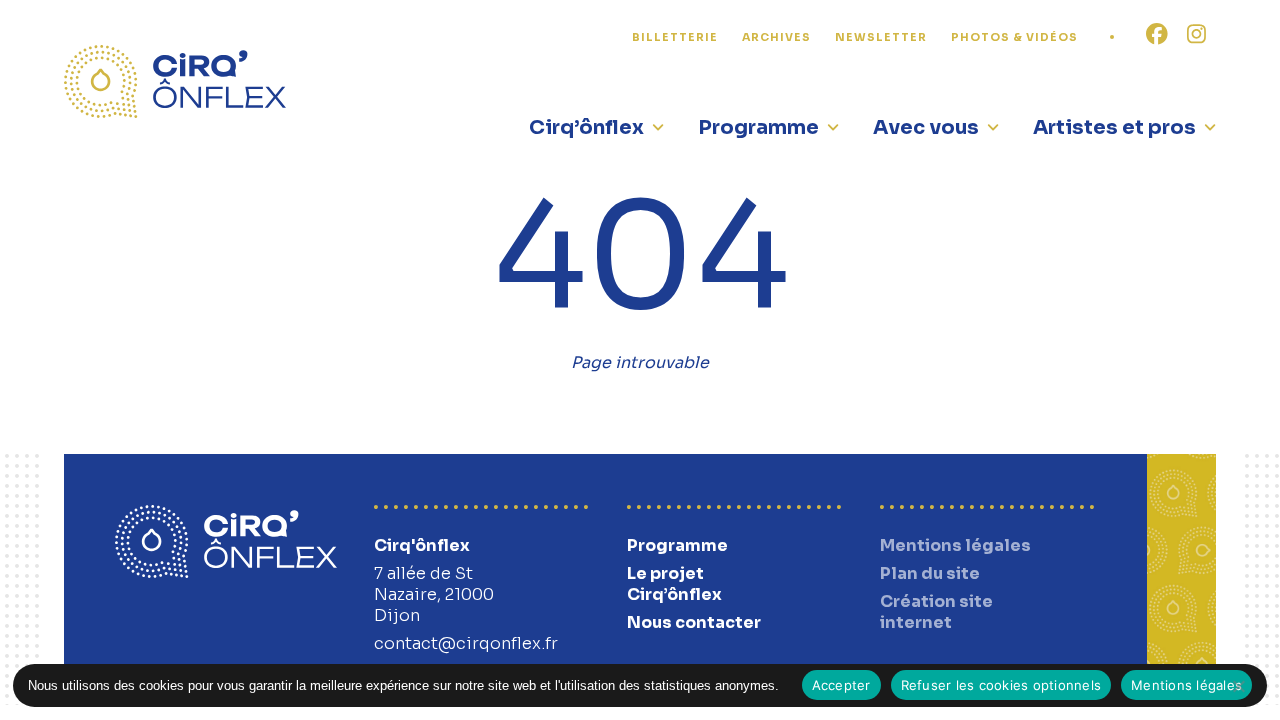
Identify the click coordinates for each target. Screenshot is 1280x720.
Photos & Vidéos (1014, 37)
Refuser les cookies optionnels (1001, 685)
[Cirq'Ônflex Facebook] (1157, 35)
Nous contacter (694, 622)
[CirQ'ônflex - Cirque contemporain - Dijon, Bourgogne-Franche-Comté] (175, 81)
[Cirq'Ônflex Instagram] (1196, 35)
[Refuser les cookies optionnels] (1238, 686)
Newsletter (881, 37)
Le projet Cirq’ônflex (674, 584)
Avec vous (926, 127)
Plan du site (930, 573)
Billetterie (675, 37)
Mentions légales (955, 545)
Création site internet (936, 612)
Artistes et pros (1114, 127)
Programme (758, 127)
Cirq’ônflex (586, 127)
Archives (776, 37)
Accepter (841, 685)
